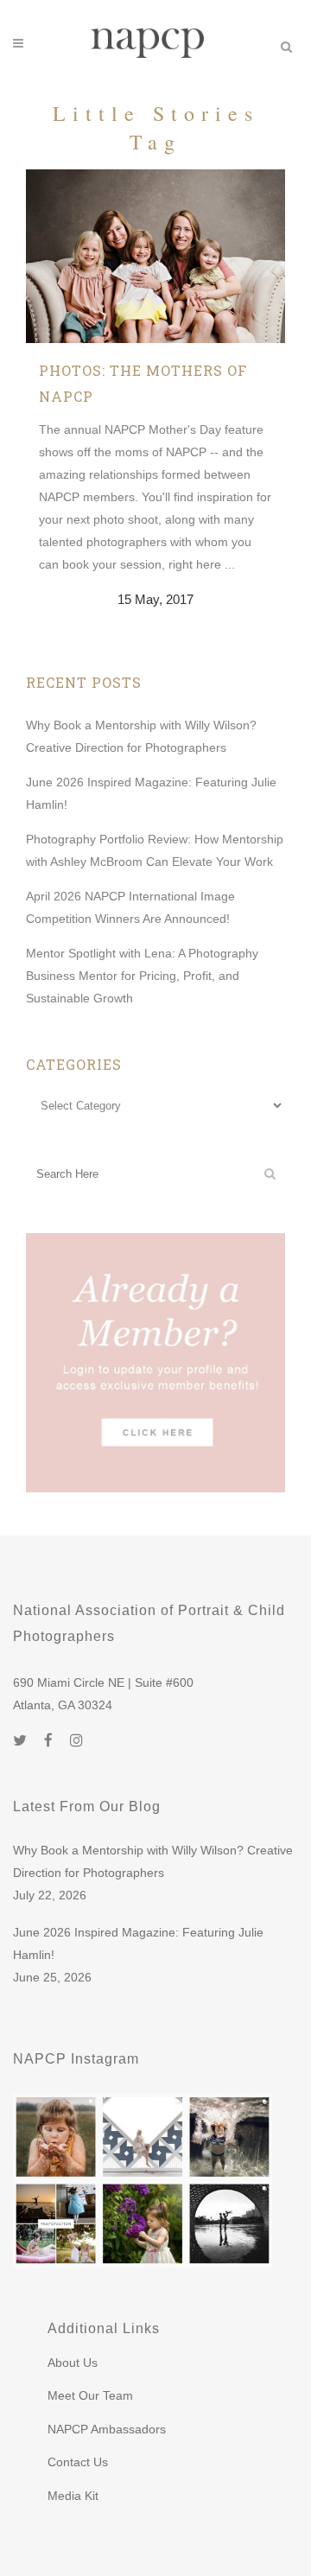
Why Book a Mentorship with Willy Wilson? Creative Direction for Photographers (153, 1861)
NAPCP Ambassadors (107, 2429)
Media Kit (73, 2496)
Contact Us (78, 2462)
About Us (73, 2363)
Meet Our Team (90, 2395)
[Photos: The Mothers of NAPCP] (155, 256)
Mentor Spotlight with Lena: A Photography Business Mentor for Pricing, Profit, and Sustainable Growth (142, 976)
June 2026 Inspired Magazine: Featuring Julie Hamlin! (138, 1943)
